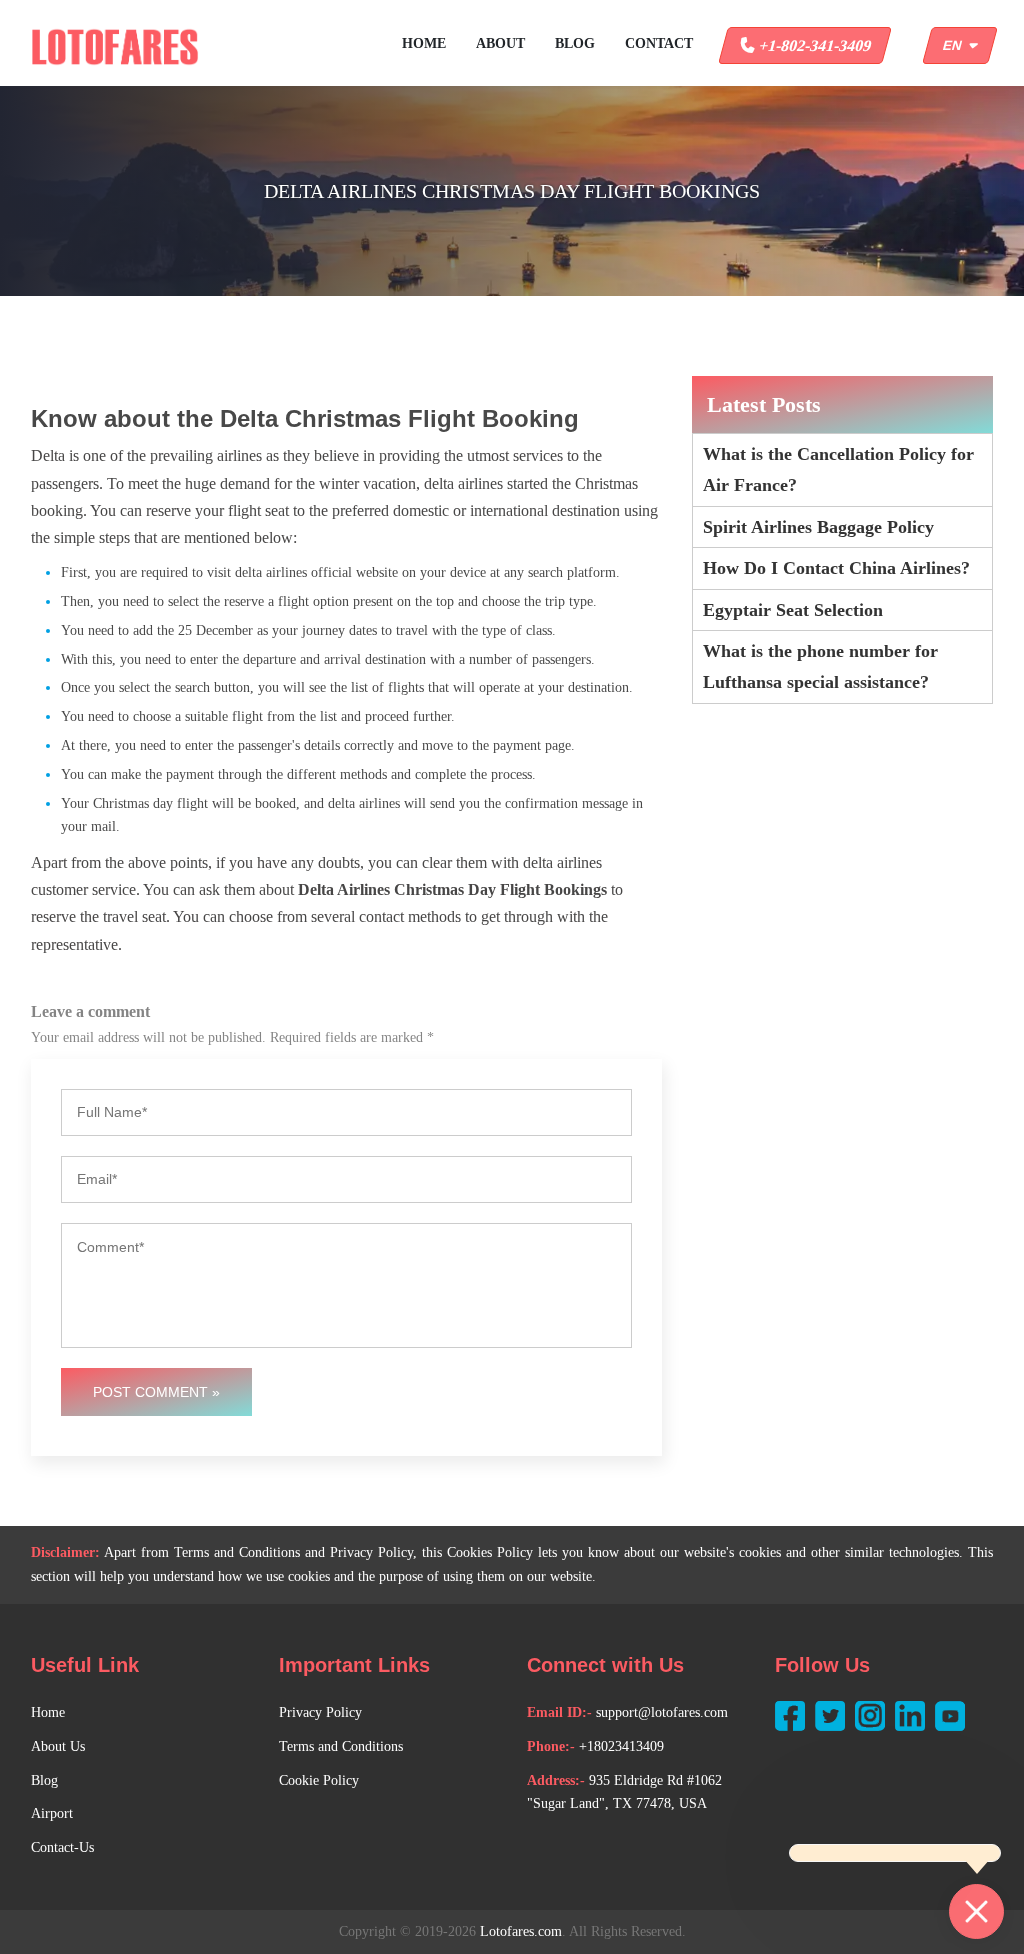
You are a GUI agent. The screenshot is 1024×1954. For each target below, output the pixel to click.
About (500, 43)
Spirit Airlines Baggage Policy (818, 527)
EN (956, 45)
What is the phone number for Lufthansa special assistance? (820, 666)
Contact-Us (62, 1847)
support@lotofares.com (662, 1712)
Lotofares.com (521, 1931)
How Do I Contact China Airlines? (836, 568)
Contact (659, 43)
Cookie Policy (319, 1780)
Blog (575, 43)
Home (424, 43)
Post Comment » (156, 1392)
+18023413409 (621, 1746)
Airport (52, 1813)
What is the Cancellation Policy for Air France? (838, 469)
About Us (58, 1746)
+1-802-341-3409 (813, 45)
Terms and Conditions (341, 1746)
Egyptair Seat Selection (793, 610)
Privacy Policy (320, 1712)
